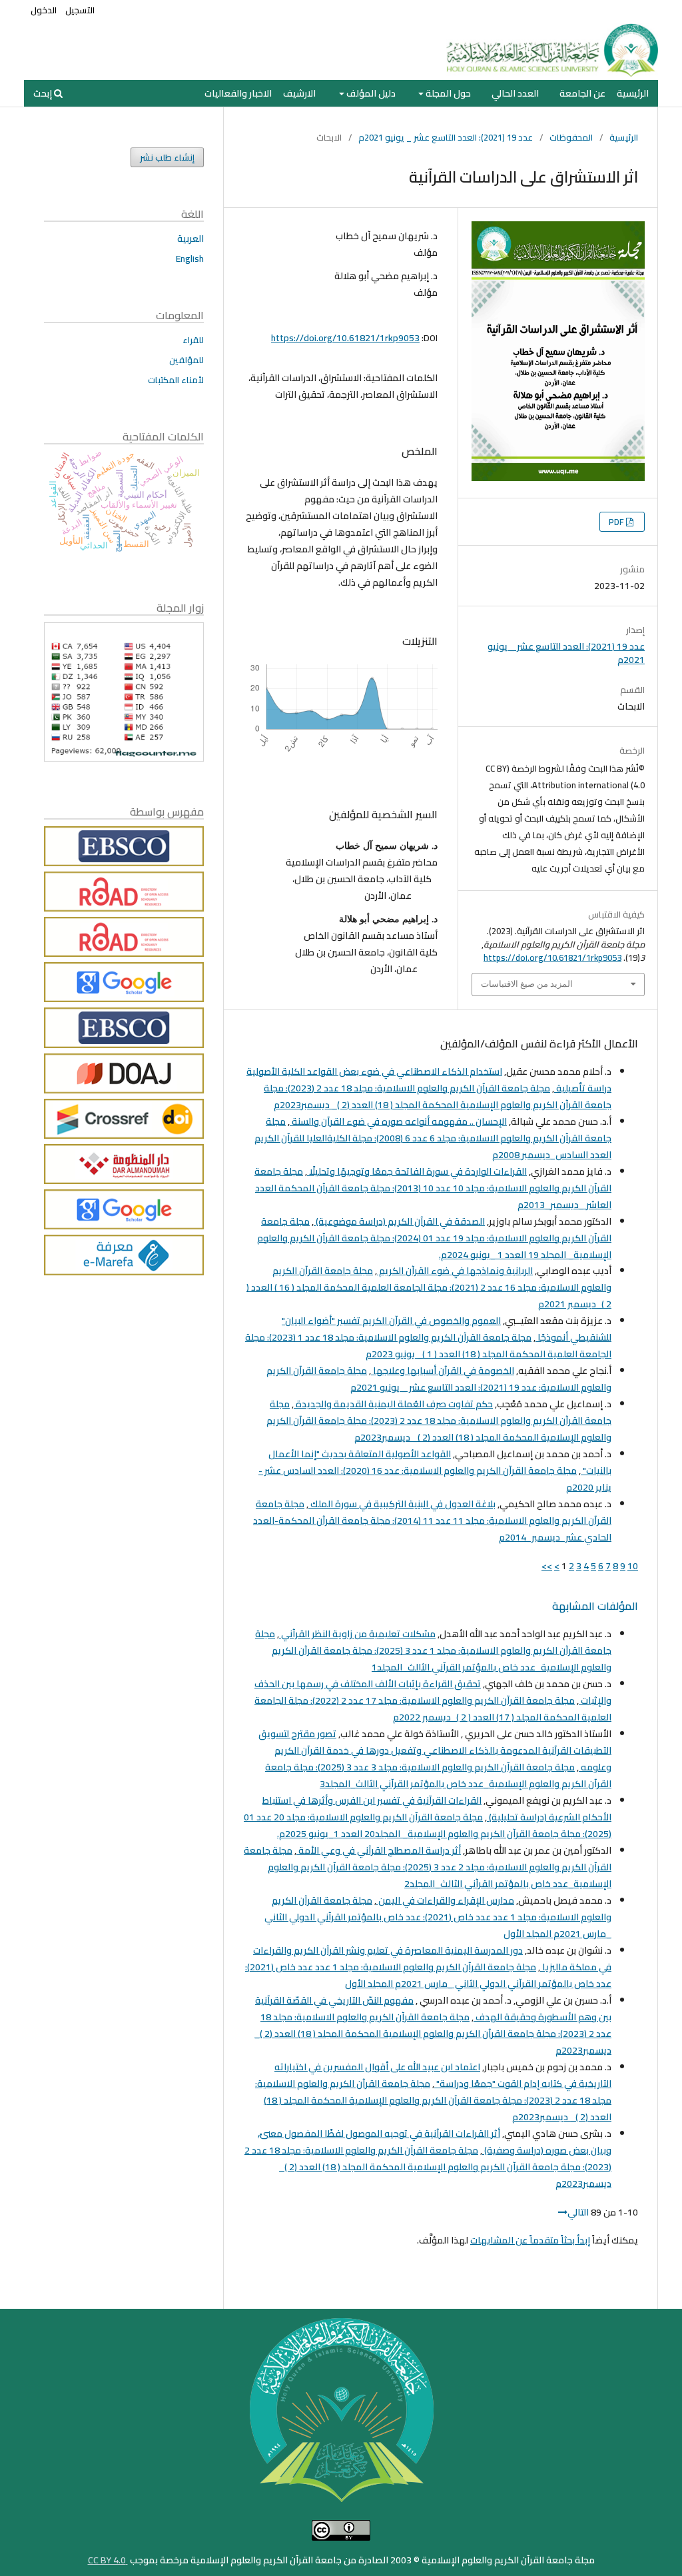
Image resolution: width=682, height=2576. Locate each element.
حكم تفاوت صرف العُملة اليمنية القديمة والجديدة (393, 1404)
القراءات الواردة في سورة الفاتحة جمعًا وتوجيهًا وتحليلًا (417, 1171)
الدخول (44, 10)
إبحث (44, 93)
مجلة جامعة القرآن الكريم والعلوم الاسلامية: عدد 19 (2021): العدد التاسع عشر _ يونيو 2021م (439, 1379)
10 (633, 1566)
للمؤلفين (186, 360)
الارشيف (299, 93)
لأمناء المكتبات (176, 380)
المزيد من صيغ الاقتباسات (527, 984)
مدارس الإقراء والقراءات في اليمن (445, 1900)
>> (547, 1566)
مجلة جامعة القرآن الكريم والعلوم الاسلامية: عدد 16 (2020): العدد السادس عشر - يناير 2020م (435, 1479)
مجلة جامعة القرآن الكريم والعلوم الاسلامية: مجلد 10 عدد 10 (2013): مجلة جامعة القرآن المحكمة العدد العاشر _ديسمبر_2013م (433, 1188)
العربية (190, 239)
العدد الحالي (515, 93)
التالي (578, 2212)
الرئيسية (633, 93)
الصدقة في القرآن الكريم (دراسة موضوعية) (399, 1221)
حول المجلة (447, 93)
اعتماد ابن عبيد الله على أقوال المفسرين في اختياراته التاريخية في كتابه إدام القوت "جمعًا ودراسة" (443, 2075)
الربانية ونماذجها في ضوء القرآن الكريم (455, 1271)
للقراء (193, 340)
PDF (617, 522)
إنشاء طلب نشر (167, 157)
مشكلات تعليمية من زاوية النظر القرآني (357, 1634)
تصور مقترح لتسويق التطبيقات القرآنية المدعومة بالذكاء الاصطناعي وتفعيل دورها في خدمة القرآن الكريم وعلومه (435, 1750)
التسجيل (80, 10)
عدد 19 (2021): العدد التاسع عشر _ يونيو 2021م (446, 137)
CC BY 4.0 (108, 2560)
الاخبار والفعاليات (238, 93)
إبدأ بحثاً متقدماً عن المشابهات (530, 2240)
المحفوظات (571, 137)
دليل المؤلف (370, 93)
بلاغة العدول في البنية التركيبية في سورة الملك (402, 1504)
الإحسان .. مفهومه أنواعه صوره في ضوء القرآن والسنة (398, 1121)
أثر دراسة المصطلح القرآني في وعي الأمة (379, 1850)
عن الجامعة (582, 93)
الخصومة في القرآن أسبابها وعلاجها (443, 1371)
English (190, 259)
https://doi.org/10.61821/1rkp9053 (345, 338)
